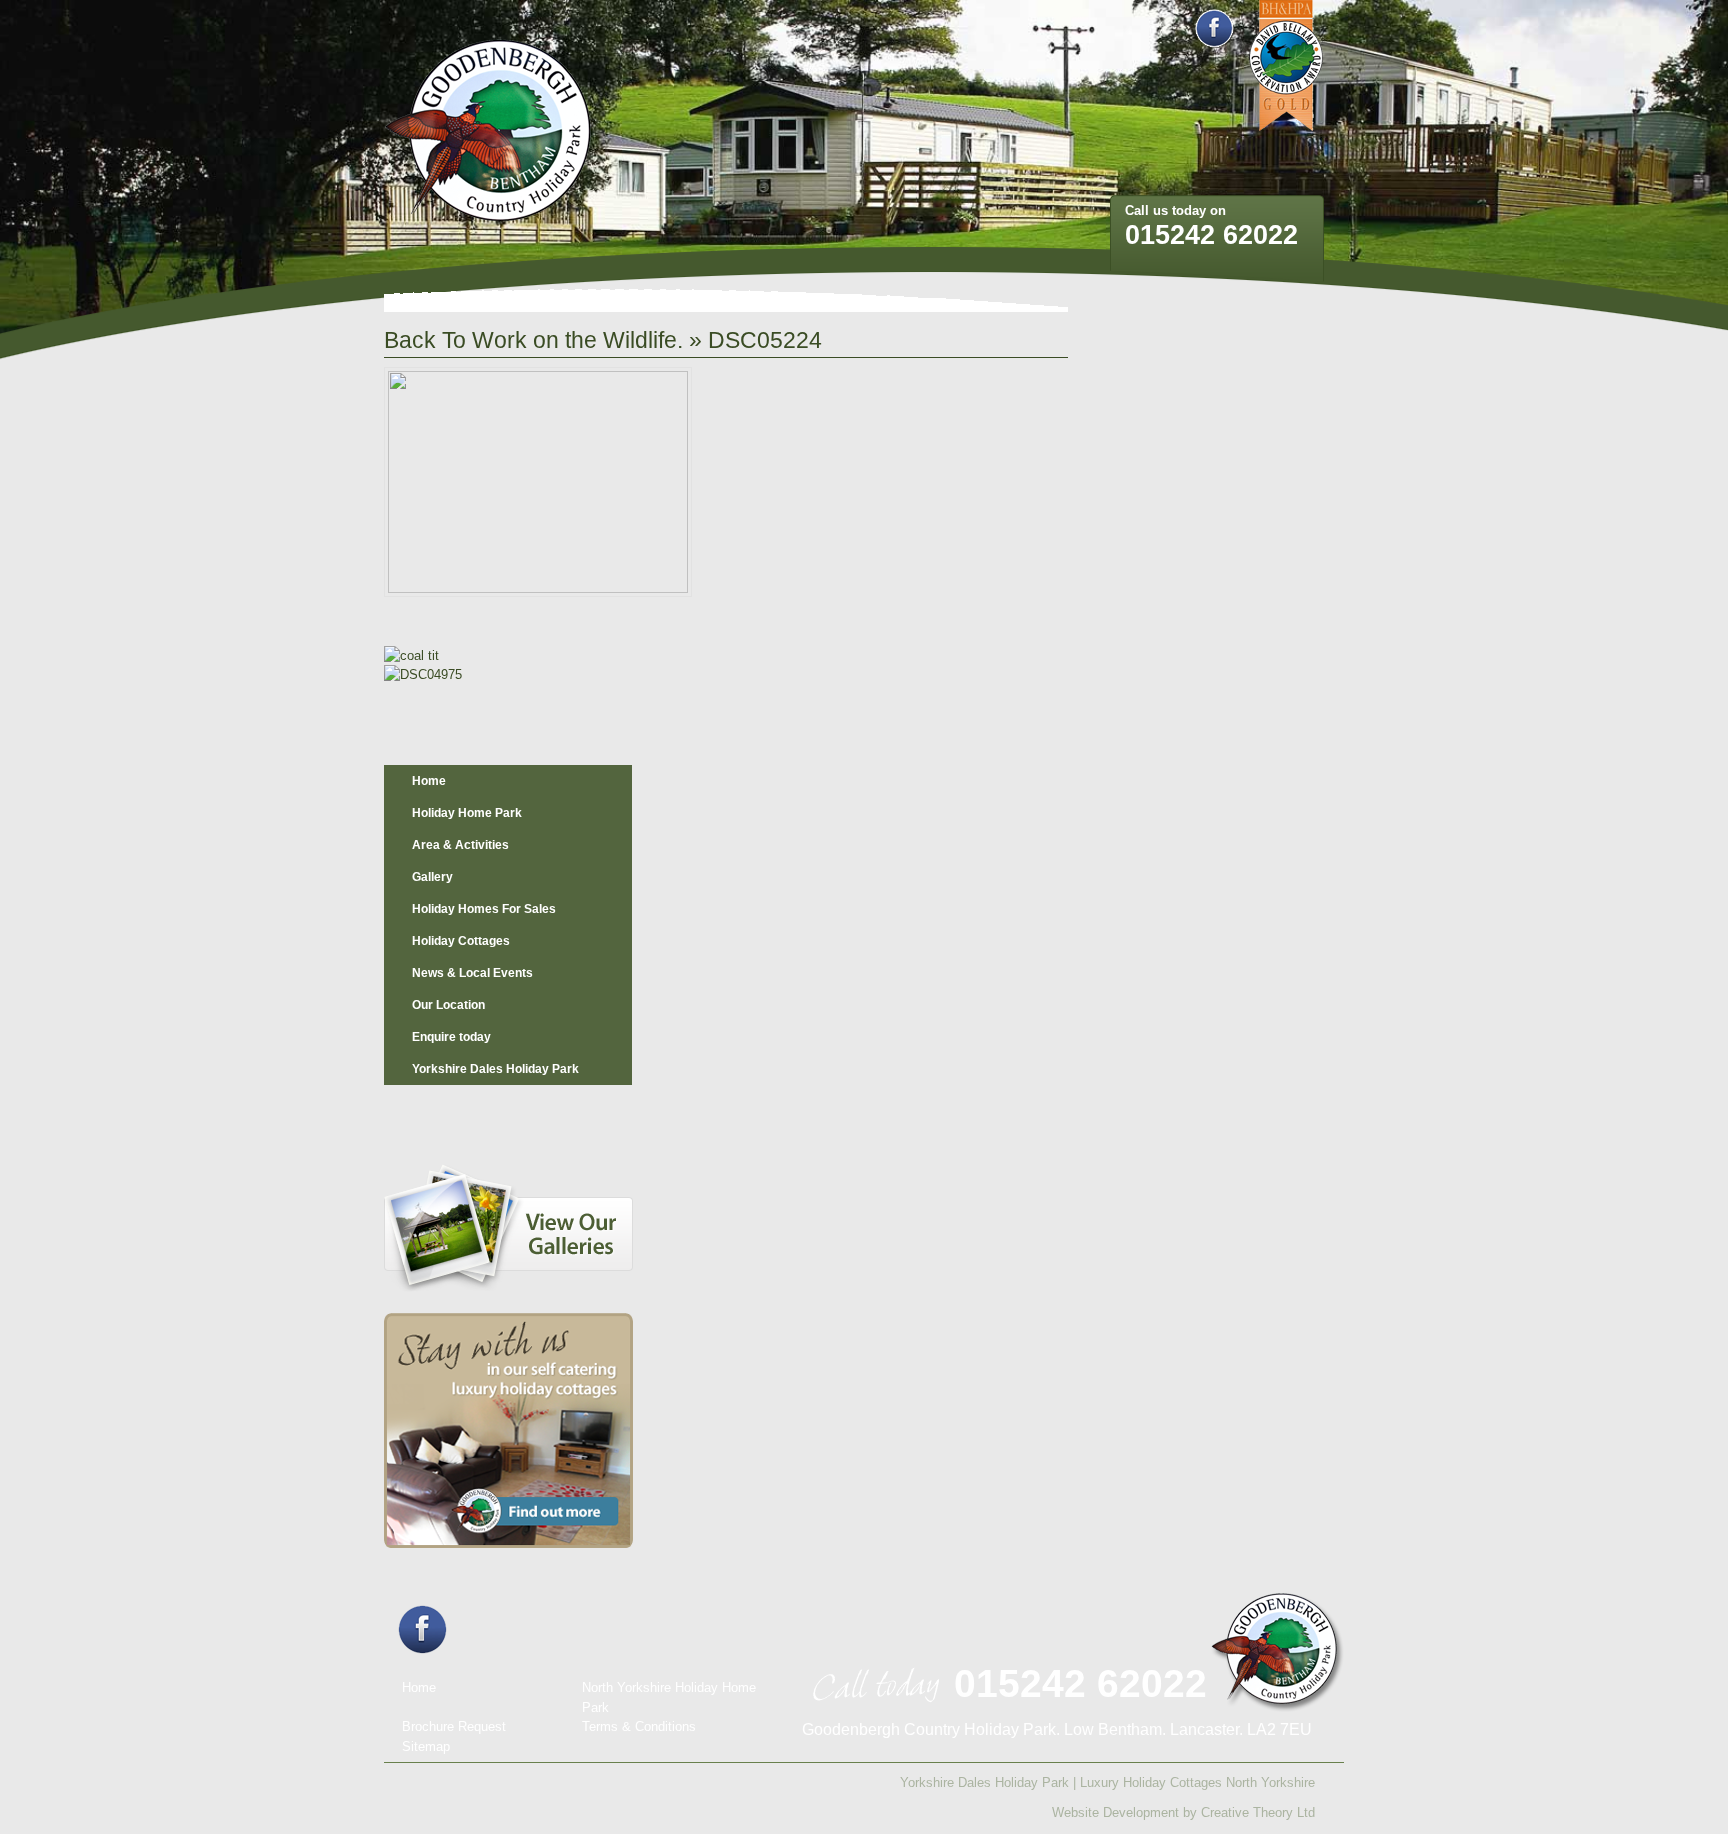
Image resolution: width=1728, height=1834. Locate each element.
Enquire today (451, 1037)
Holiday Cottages (461, 941)
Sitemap (426, 1746)
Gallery (432, 877)
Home (429, 781)
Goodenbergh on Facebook (1214, 28)
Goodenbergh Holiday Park (488, 131)
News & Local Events (472, 973)
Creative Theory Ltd (1258, 1812)
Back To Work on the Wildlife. (533, 340)
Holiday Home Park (467, 813)
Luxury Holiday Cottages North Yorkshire (1197, 1782)
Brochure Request (454, 1726)
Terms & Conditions (639, 1726)
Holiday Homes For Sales (484, 909)
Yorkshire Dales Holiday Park (495, 1069)
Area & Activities (460, 845)
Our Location (448, 1005)
